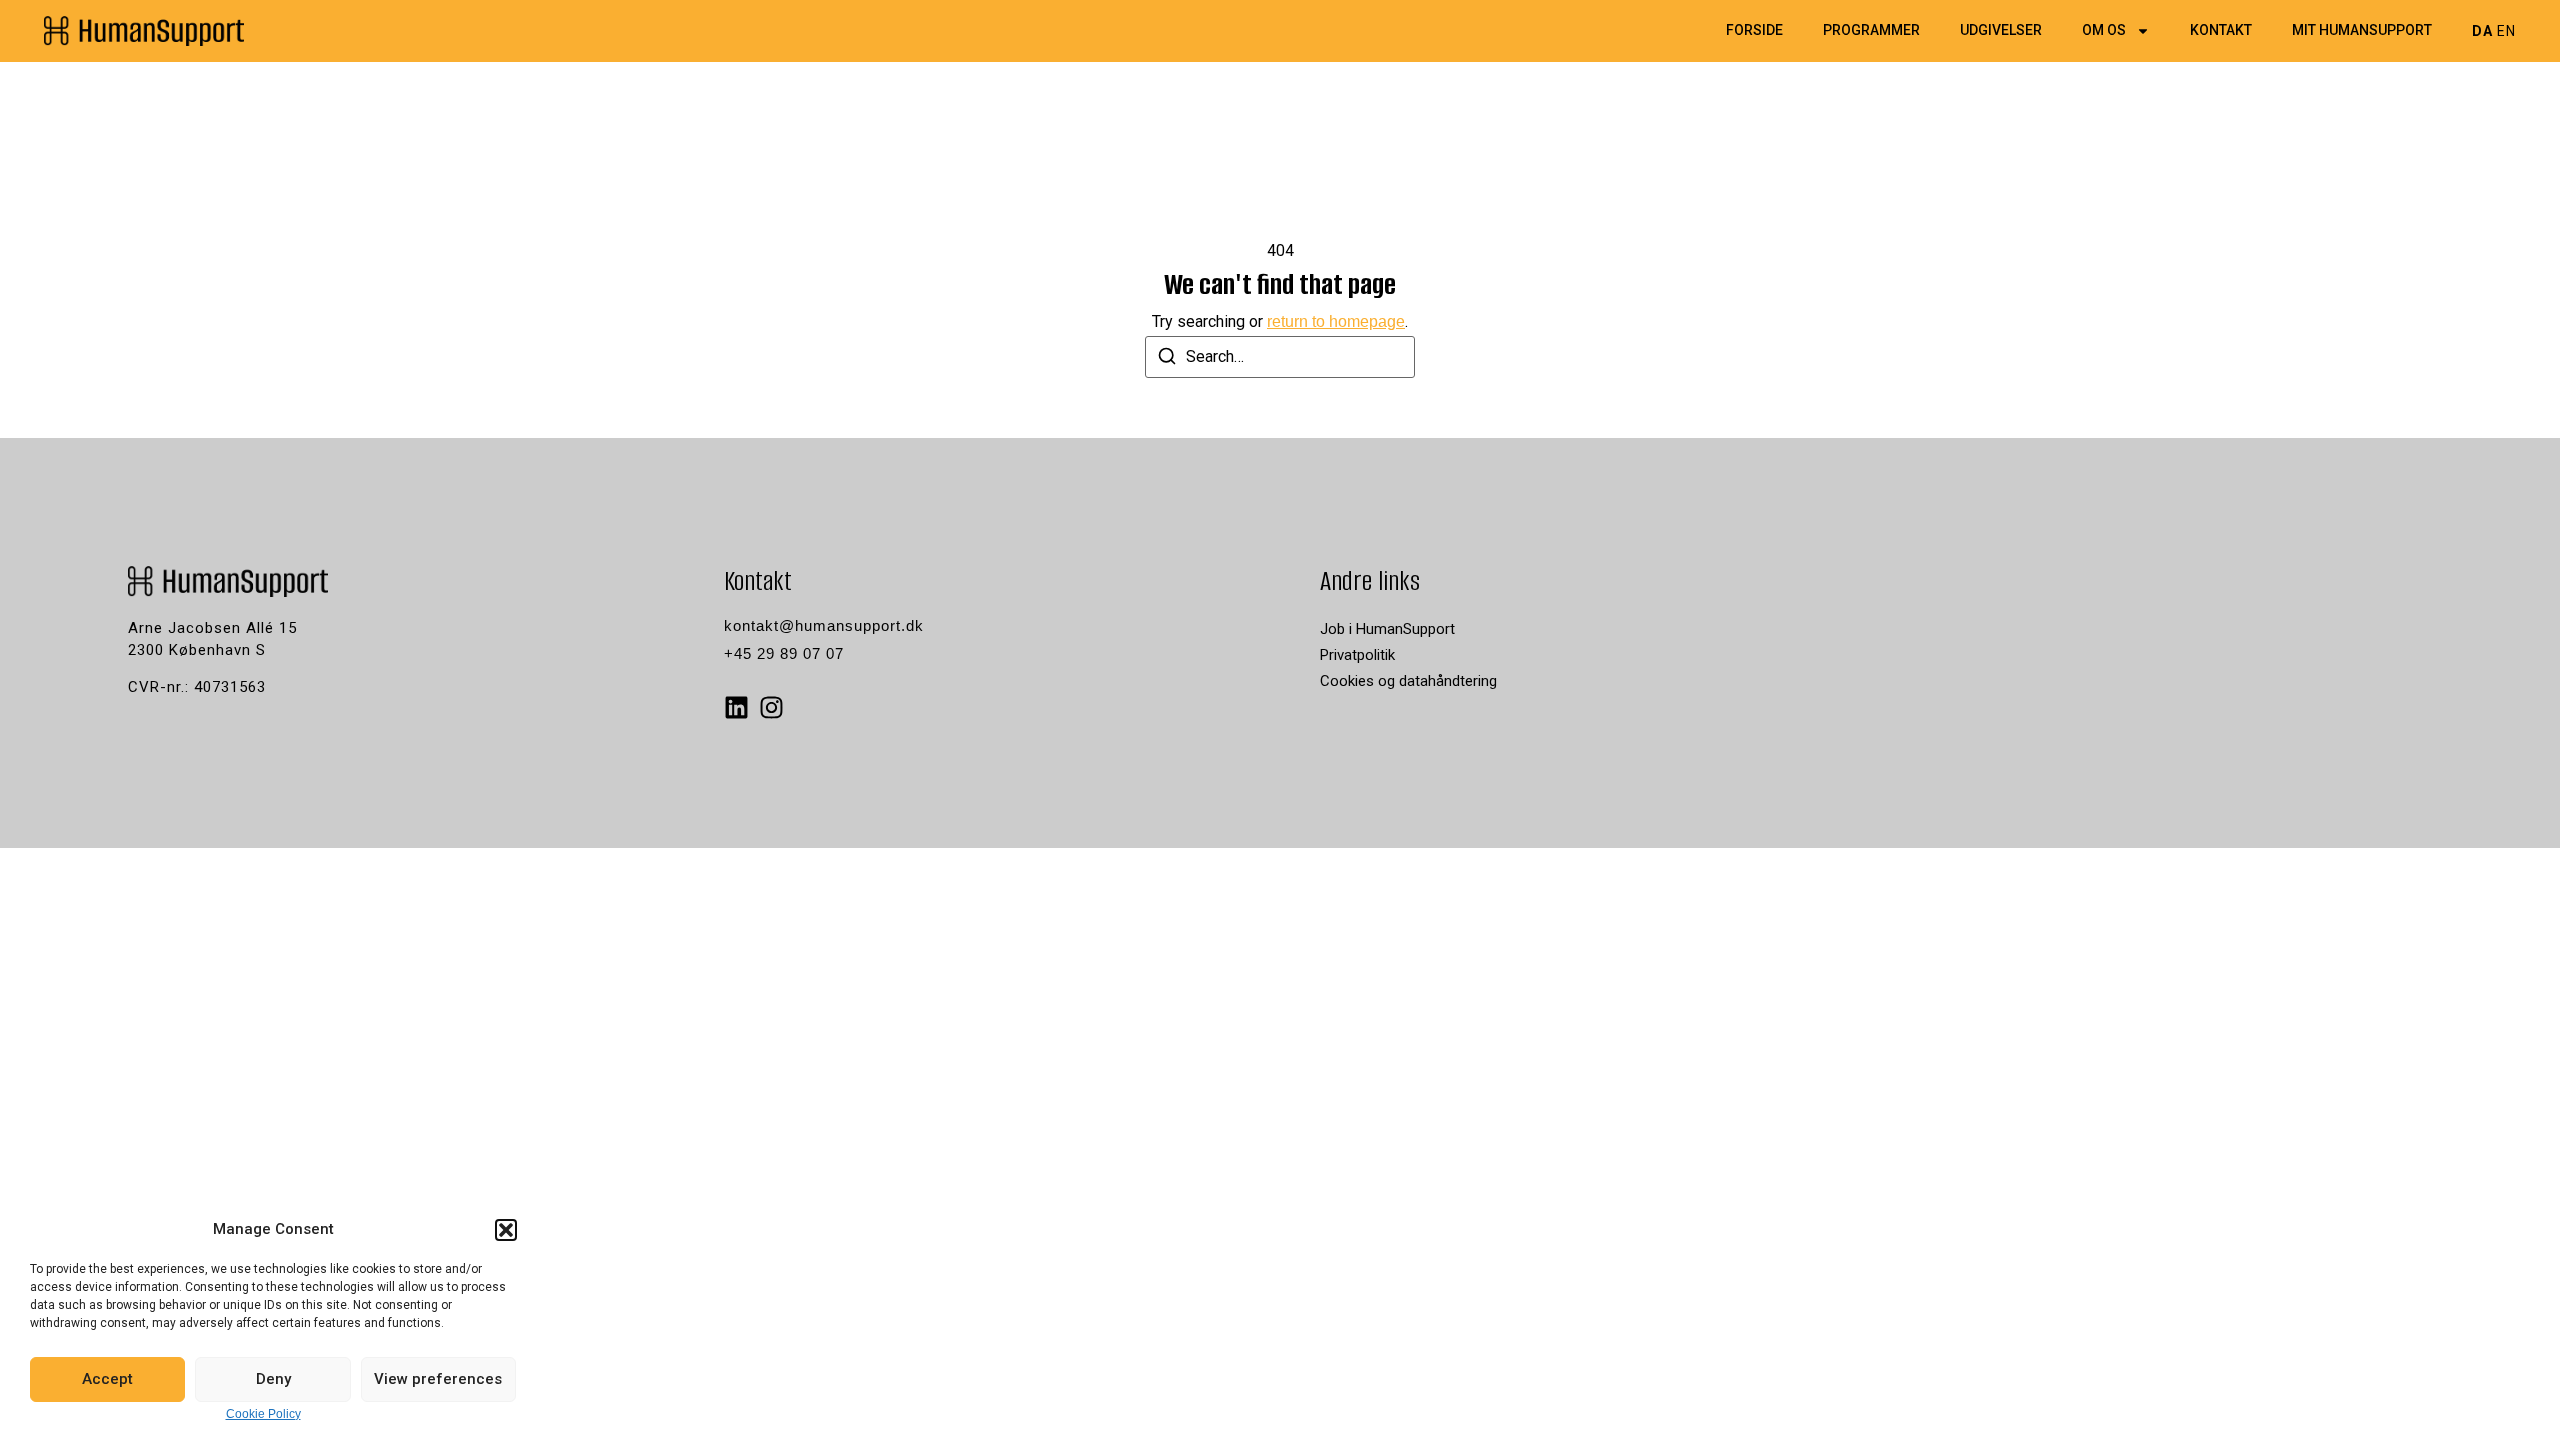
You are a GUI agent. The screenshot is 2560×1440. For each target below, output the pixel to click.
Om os (2104, 31)
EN (2506, 31)
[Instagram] (771, 707)
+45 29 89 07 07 (784, 653)
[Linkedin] (736, 707)
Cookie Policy (263, 1414)
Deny (273, 1379)
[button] (506, 1230)
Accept (107, 1379)
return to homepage (1336, 321)
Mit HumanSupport (2362, 31)
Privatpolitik (1357, 655)
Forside (1754, 31)
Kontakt (2221, 31)
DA (2482, 31)
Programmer (1871, 31)
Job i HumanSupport (1387, 629)
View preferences (438, 1379)
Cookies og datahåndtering (1408, 681)
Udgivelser (2001, 31)
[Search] (1167, 359)
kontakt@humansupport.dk (824, 625)
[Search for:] (1280, 357)
